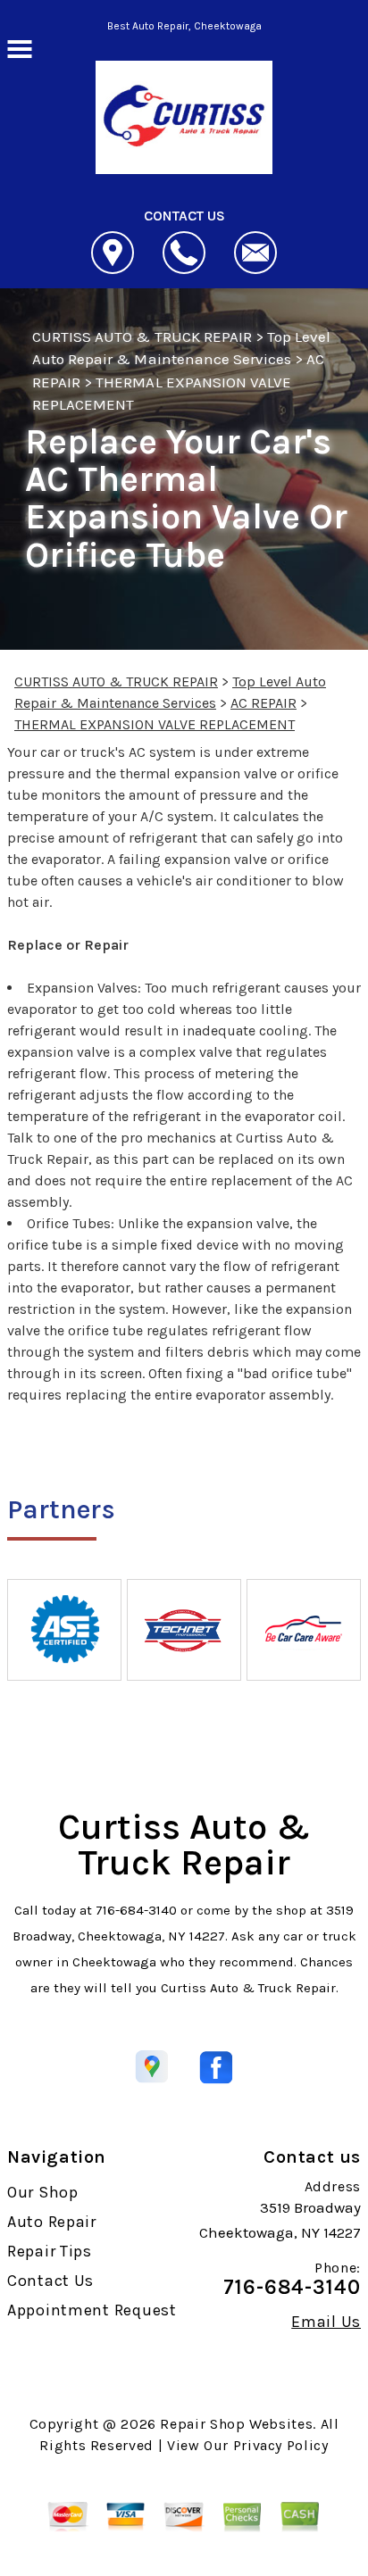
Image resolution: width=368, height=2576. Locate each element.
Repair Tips (50, 2251)
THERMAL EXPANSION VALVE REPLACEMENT (155, 724)
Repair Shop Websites (236, 2424)
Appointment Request (92, 2310)
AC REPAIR (263, 703)
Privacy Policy (281, 2445)
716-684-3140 (136, 1910)
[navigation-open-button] (19, 47)
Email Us (326, 2322)
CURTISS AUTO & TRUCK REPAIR (142, 337)
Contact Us (50, 2281)
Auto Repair (52, 2222)
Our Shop (43, 2192)
